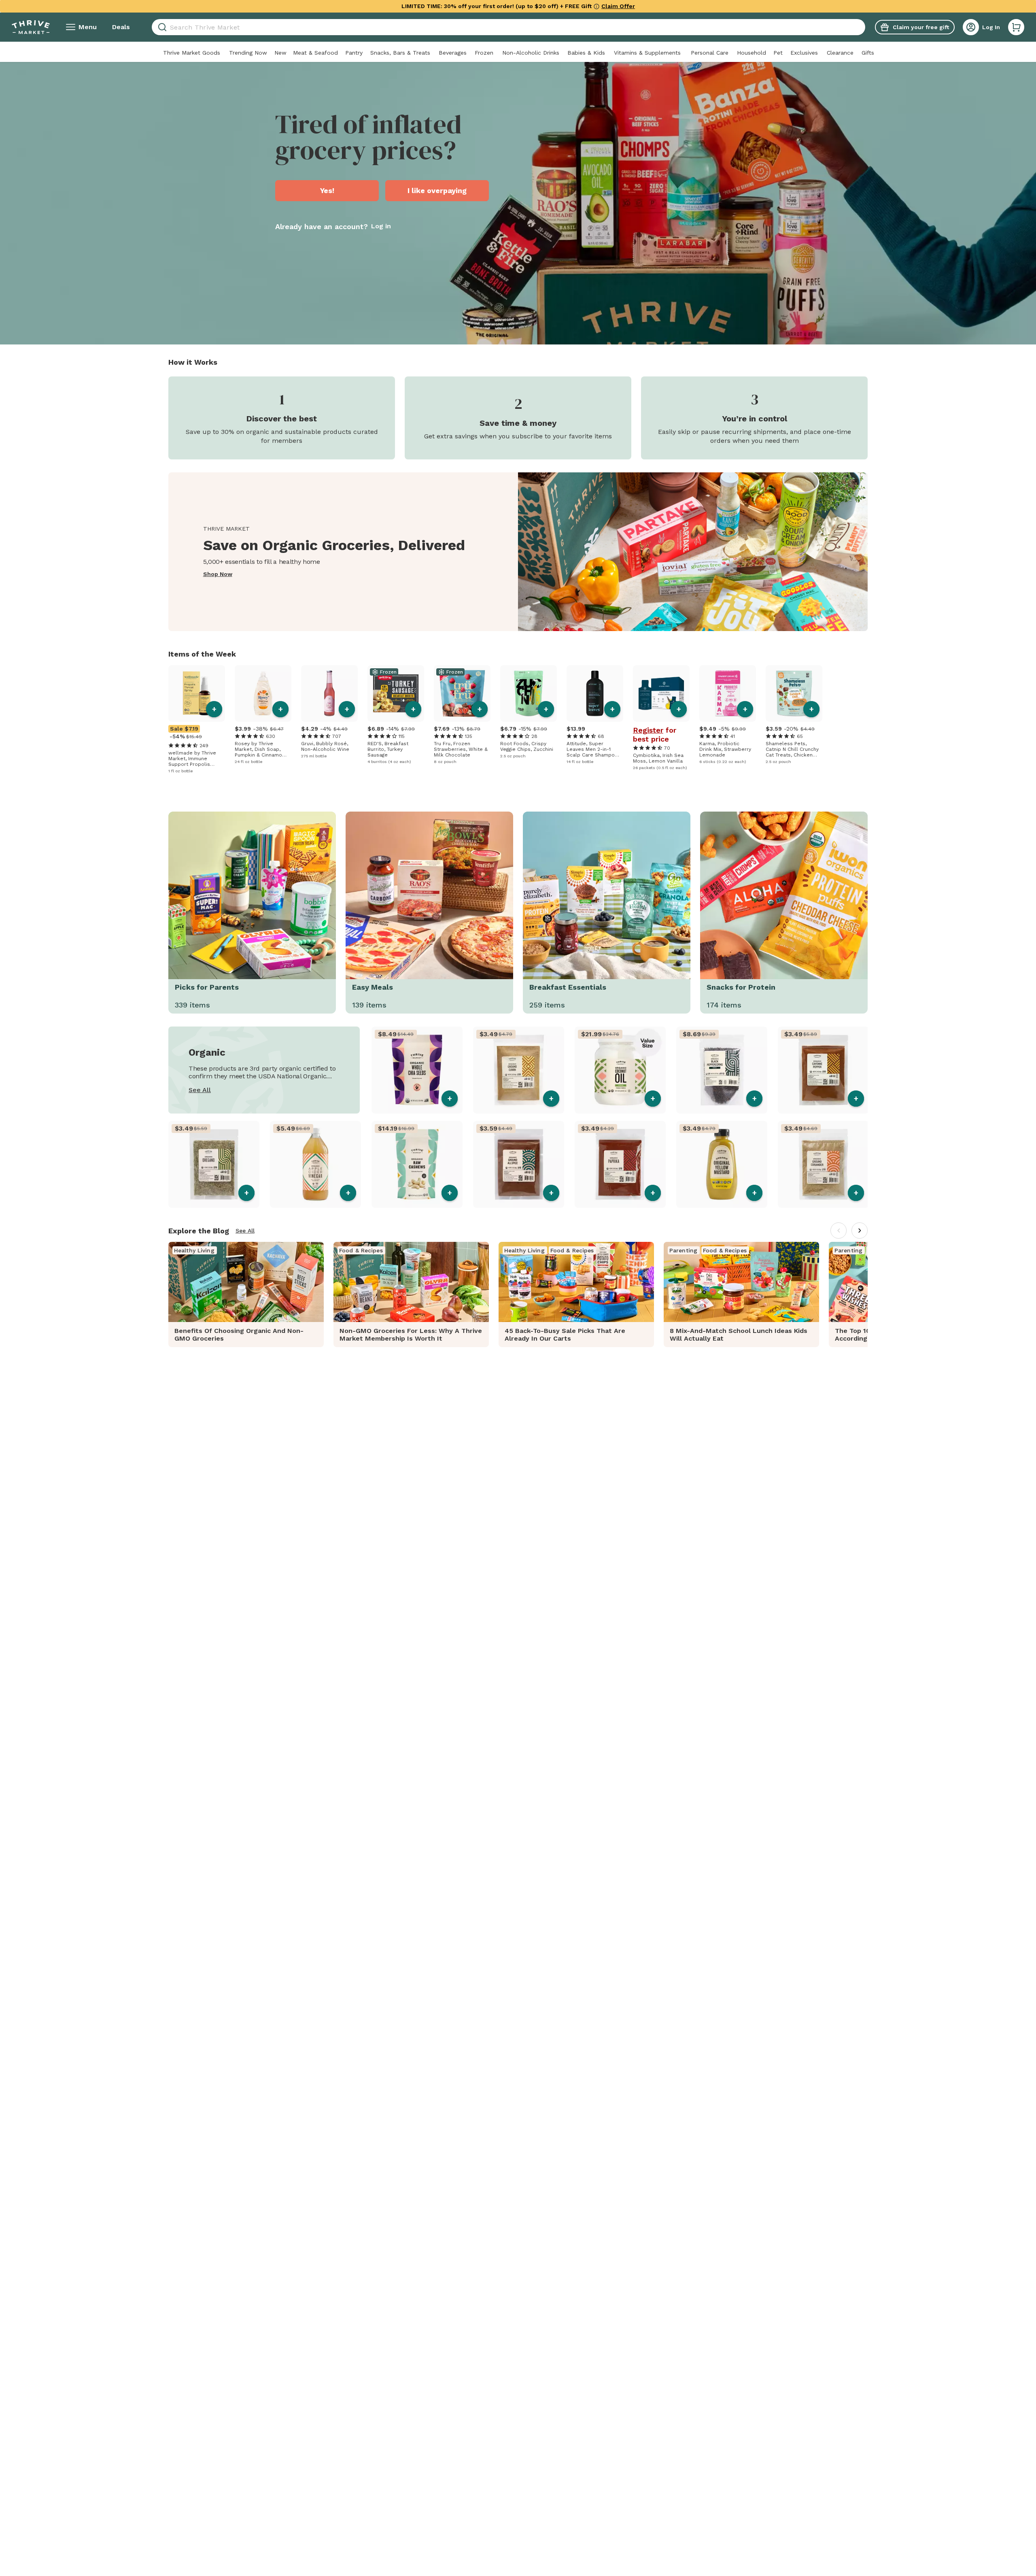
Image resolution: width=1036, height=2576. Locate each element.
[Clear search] (862, 27)
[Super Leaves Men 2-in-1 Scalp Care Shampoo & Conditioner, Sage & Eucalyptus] (595, 693)
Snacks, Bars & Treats (400, 53)
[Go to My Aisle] (31, 27)
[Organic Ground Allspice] (519, 1164)
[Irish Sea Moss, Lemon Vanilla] (661, 693)
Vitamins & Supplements (647, 53)
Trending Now (248, 53)
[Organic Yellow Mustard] (722, 1164)
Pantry (354, 53)
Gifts (868, 53)
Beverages (453, 53)
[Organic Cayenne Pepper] (823, 1070)
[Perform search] (161, 27)
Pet (778, 53)
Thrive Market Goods (192, 53)
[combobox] (508, 27)
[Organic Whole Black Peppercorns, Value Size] (722, 1070)
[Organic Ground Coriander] (823, 1164)
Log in (381, 226)
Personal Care (710, 53)
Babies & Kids (586, 53)
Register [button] (648, 730)
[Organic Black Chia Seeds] (417, 1070)
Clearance (840, 53)
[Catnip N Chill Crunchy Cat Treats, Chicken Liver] (794, 693)
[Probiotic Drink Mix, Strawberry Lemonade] (728, 693)
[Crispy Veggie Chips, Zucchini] (529, 693)
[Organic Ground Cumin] (519, 1070)
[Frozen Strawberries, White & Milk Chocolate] (462, 693)
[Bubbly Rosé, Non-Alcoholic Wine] (329, 693)
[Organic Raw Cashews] (417, 1164)
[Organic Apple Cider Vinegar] (315, 1164)
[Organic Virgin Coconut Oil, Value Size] (620, 1070)
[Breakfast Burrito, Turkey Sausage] (396, 693)
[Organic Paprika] (620, 1164)
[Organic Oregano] (214, 1164)
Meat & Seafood (315, 53)
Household (752, 53)
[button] (1016, 27)
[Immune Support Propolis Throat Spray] (197, 693)
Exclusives (804, 53)
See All (200, 1090)
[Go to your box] (1016, 27)
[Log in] (971, 27)
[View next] (860, 1231)
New (280, 53)
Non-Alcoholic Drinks (531, 53)
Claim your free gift (921, 27)
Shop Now (218, 574)
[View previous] (839, 1231)
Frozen (484, 53)
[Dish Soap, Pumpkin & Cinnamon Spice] (263, 693)
